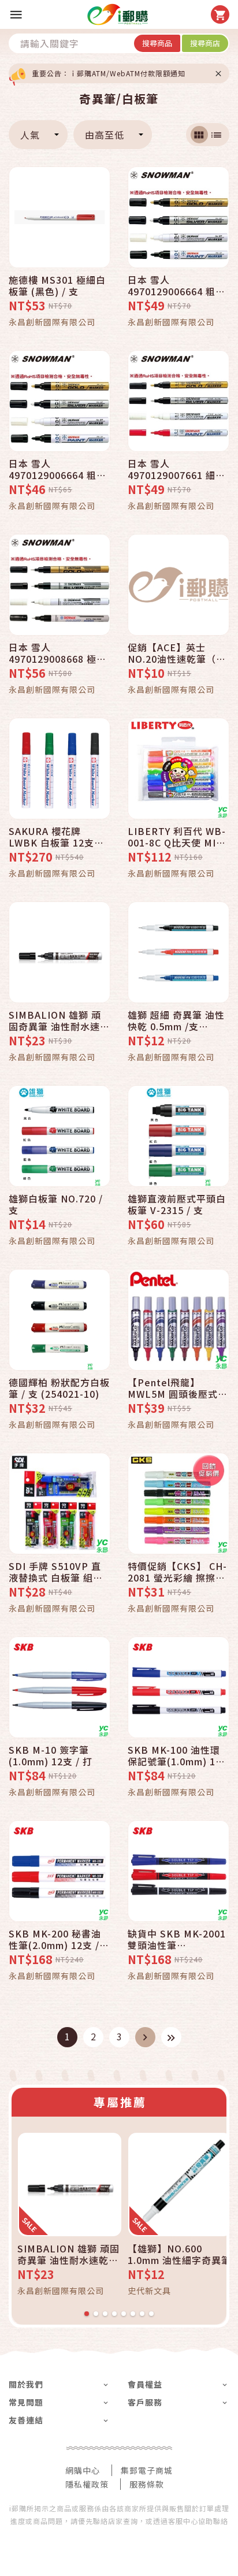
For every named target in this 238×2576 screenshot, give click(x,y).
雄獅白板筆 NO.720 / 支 (56, 1204)
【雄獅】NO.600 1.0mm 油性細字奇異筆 (179, 2254)
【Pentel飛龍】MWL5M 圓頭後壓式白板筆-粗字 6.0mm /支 (178, 1388)
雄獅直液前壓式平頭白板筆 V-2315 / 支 (177, 1204)
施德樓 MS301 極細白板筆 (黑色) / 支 (57, 285)
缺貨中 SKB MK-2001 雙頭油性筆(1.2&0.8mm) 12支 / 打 (177, 1939)
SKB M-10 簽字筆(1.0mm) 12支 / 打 (51, 1755)
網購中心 (83, 2470)
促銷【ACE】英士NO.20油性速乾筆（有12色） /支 (177, 653)
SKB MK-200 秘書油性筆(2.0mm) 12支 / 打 (55, 1939)
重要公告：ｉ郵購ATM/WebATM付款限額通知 (109, 73)
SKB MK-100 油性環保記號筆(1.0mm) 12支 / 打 (174, 1755)
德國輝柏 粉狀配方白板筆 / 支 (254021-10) (59, 1388)
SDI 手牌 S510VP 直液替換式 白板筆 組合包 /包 (56, 1572)
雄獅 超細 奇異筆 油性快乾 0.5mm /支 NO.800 (176, 1020)
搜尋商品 (157, 43)
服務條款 (147, 2484)
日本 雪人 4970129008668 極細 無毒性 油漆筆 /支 (57, 653)
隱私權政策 (87, 2484)
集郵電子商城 (147, 2470)
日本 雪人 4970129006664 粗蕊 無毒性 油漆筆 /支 (57, 469)
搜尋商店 (205, 43)
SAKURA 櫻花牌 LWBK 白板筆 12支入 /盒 (56, 837)
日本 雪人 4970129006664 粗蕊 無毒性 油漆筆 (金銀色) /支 (176, 285)
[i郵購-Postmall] (118, 14)
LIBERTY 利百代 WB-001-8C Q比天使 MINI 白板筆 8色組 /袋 (177, 837)
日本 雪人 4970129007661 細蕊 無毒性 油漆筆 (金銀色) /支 (176, 469)
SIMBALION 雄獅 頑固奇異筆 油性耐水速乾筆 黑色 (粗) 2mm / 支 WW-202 (59, 1020)
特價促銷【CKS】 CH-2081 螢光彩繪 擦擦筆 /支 (177, 1572)
